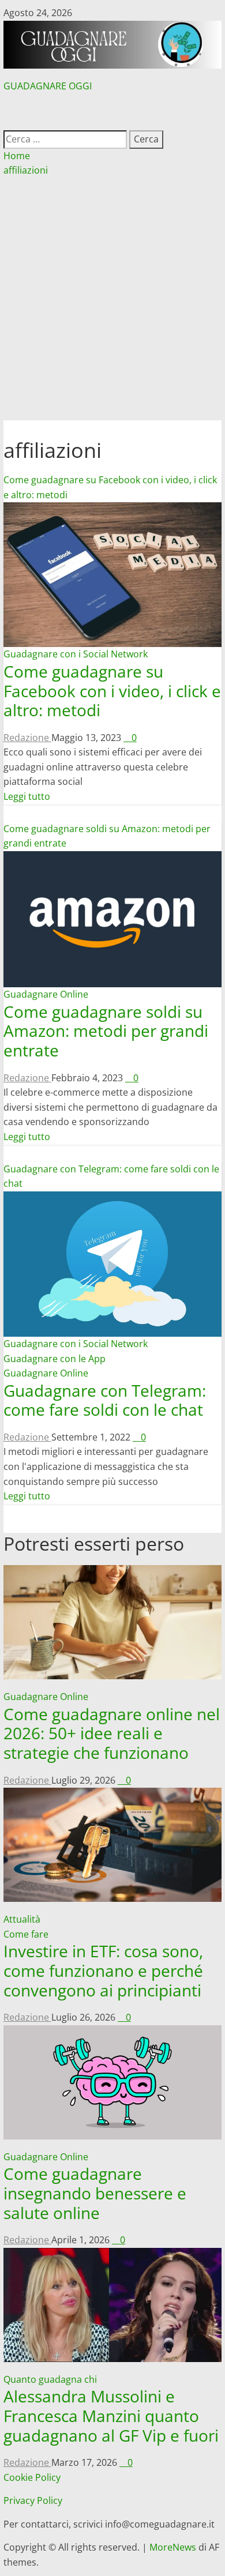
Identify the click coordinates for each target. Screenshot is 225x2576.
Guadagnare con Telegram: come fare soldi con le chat (105, 1400)
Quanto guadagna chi (50, 2379)
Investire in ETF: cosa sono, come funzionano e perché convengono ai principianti (103, 1970)
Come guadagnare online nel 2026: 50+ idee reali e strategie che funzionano (112, 1733)
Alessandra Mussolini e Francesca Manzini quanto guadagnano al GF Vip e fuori (111, 2415)
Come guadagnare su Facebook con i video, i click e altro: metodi (112, 691)
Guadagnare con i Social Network (76, 654)
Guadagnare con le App (55, 1359)
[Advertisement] (112, 302)
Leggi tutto (27, 796)
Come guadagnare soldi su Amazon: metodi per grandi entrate (106, 1031)
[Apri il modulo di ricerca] (9, 122)
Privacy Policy (33, 2500)
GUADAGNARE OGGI (48, 86)
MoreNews (173, 2547)
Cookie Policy (32, 2477)
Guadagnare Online (46, 994)
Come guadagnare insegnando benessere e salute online (95, 2193)
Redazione (27, 738)
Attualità (22, 1919)
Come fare (26, 1934)
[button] (112, 108)
